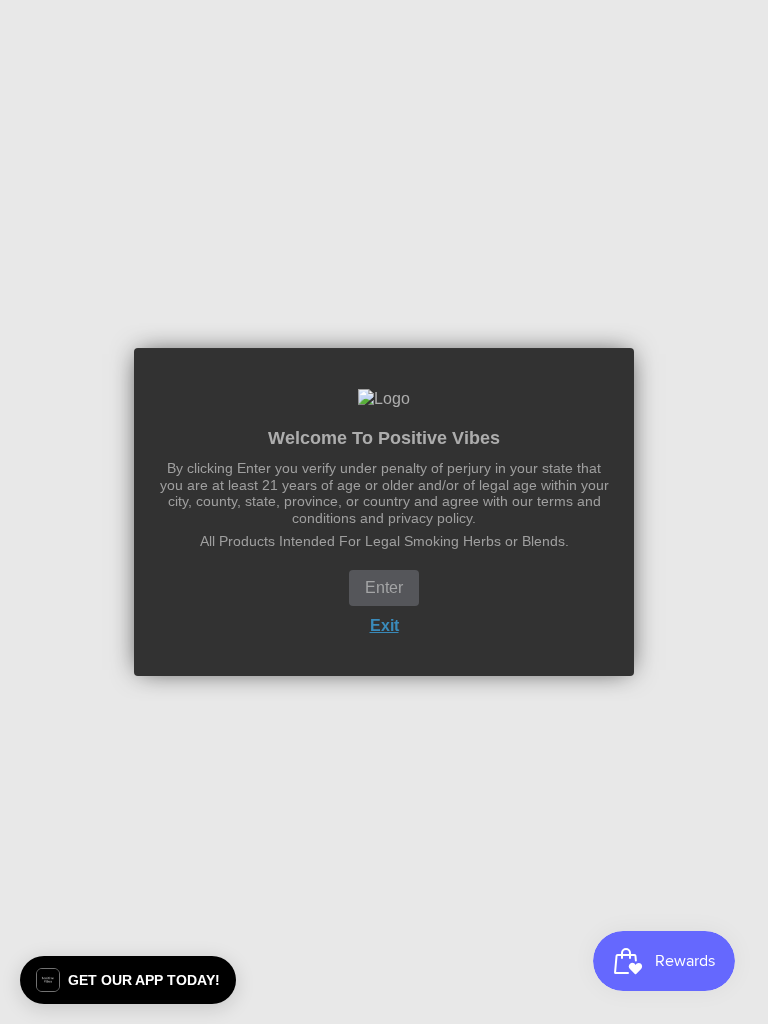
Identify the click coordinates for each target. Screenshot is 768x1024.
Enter (384, 587)
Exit (384, 625)
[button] (128, 980)
